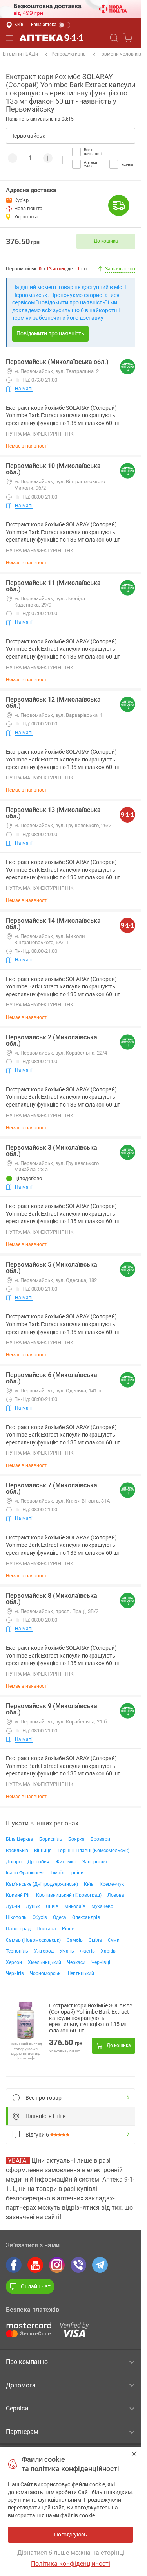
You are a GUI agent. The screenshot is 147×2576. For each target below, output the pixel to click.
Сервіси (17, 2408)
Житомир (66, 1862)
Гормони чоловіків (120, 54)
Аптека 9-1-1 (51, 38)
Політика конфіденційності (71, 2564)
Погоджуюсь (134, 2454)
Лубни (13, 1906)
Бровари (100, 1839)
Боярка (76, 1839)
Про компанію (27, 2362)
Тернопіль (17, 1951)
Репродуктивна (69, 54)
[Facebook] (14, 2265)
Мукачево (102, 1906)
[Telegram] (100, 2265)
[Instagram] (57, 2265)
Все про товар (44, 2098)
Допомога (21, 2385)
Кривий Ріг (18, 1895)
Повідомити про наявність (50, 333)
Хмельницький (44, 1962)
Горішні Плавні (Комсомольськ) (93, 1851)
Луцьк (33, 1906)
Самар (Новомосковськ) (33, 1940)
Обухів (40, 1917)
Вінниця (43, 1851)
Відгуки (37, 2135)
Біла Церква (20, 1839)
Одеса (60, 1917)
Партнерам (22, 2432)
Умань (67, 1951)
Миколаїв (75, 1906)
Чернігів (15, 1973)
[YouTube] (35, 2265)
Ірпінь (77, 1873)
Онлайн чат (36, 2286)
